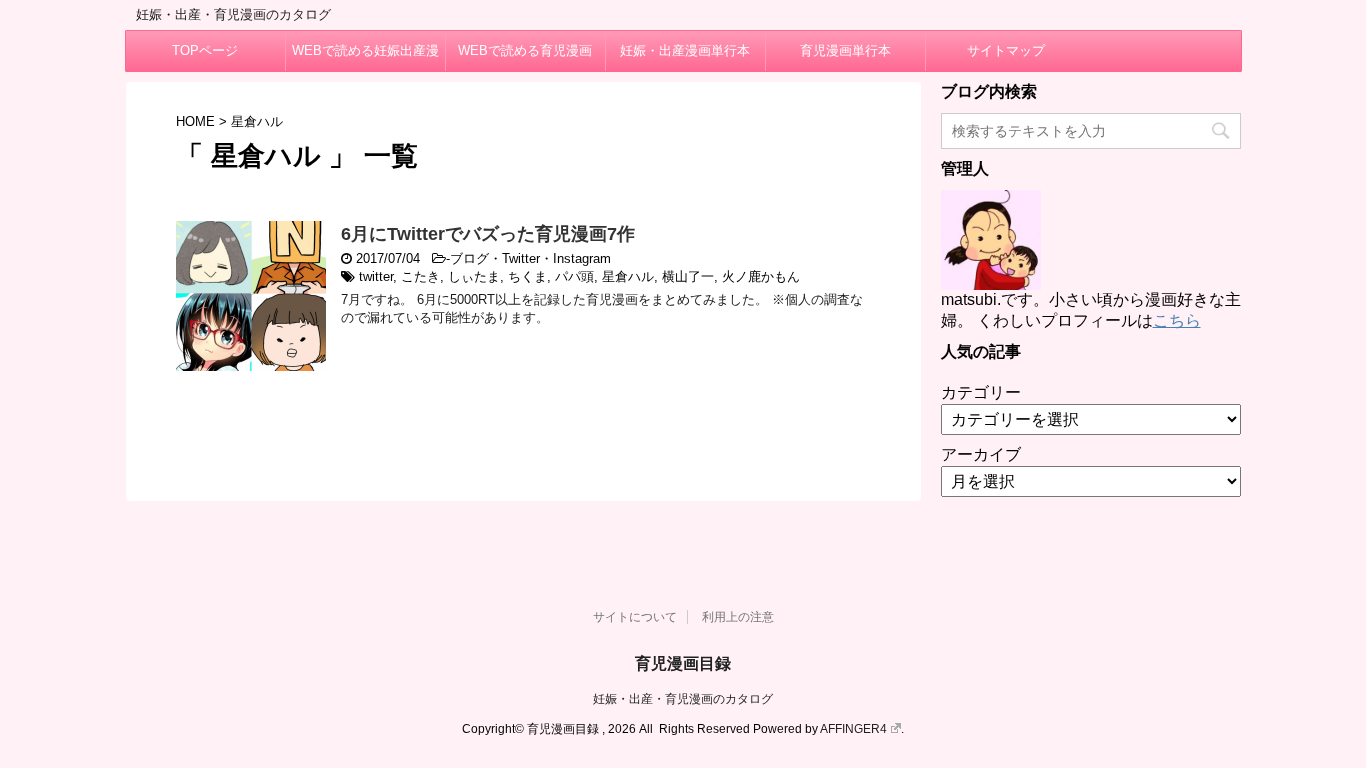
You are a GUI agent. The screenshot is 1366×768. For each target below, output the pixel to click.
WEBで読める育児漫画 (525, 50)
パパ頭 (574, 276)
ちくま (527, 276)
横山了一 (688, 276)
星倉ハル (628, 276)
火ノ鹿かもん (761, 276)
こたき (420, 276)
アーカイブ (981, 454)
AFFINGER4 (853, 729)
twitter (376, 276)
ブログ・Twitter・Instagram (530, 258)
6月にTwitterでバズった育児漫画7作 (488, 234)
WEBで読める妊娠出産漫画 (365, 57)
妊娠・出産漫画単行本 (685, 50)
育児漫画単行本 (845, 50)
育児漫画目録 (683, 663)
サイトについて (635, 617)
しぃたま (474, 276)
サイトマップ (1006, 50)
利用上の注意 (738, 617)
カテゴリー (981, 392)
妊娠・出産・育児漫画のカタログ (683, 699)
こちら (1177, 320)
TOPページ (205, 50)
